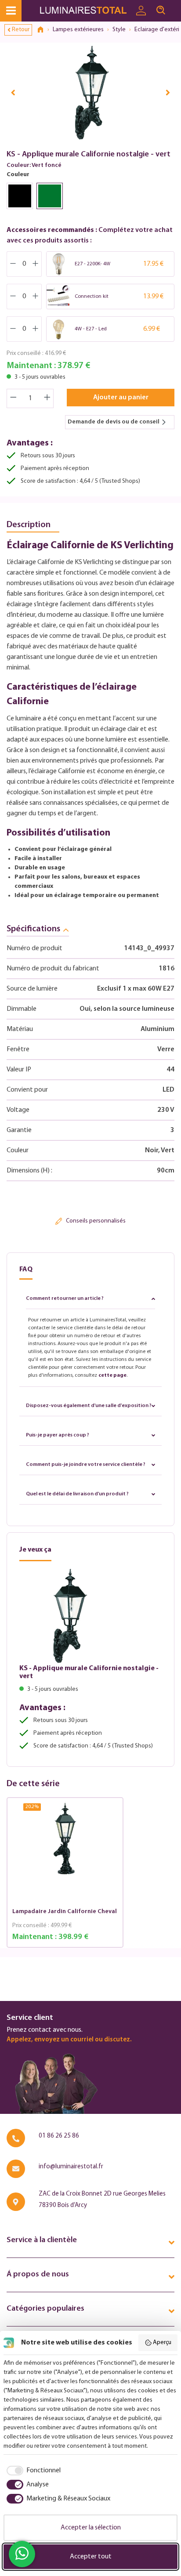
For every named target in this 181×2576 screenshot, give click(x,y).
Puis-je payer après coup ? (58, 1435)
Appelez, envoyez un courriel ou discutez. (69, 2040)
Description (29, 525)
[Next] (168, 92)
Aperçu (162, 2343)
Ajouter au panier (121, 398)
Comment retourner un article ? (65, 1299)
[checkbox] (32, 2471)
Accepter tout (91, 2557)
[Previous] (13, 92)
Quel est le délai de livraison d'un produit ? (77, 1494)
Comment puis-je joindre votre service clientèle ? (86, 1465)
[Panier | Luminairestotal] (176, 7)
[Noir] (20, 196)
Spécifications (33, 929)
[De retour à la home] (43, 30)
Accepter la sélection (91, 2528)
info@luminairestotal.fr (71, 2167)
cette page (112, 1375)
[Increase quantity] (47, 398)
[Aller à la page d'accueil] (85, 11)
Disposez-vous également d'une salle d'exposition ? (89, 1406)
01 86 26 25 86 (59, 2136)
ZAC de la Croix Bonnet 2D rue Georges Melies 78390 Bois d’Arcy (102, 2200)
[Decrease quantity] (13, 398)
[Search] (161, 11)
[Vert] (50, 196)
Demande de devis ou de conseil (114, 422)
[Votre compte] (141, 11)
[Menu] (11, 11)
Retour (21, 30)
